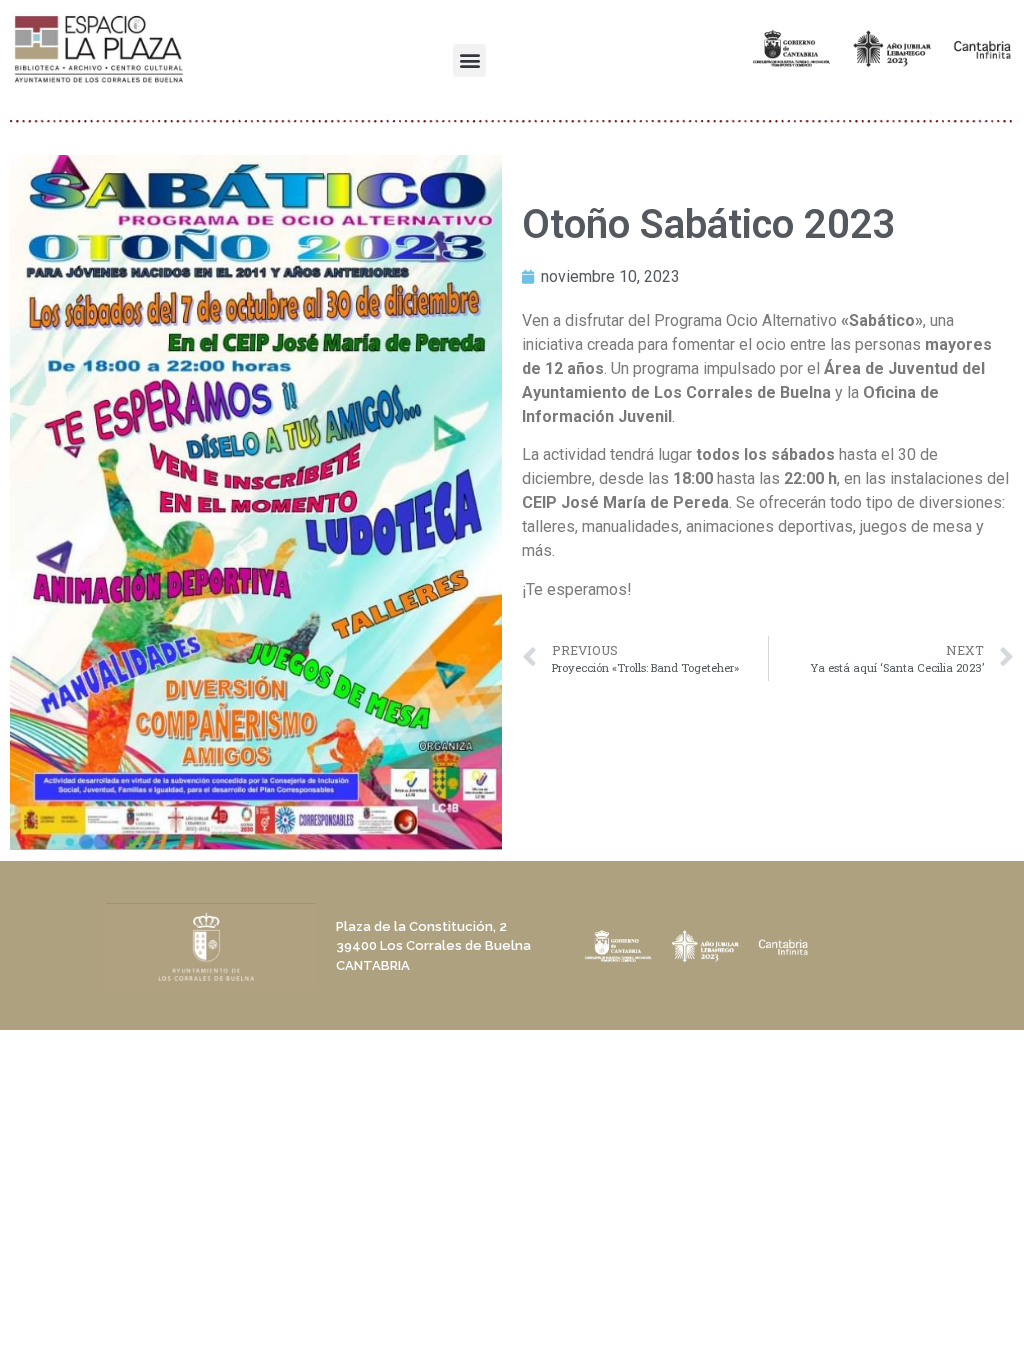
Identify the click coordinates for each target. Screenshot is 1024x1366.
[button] (469, 60)
